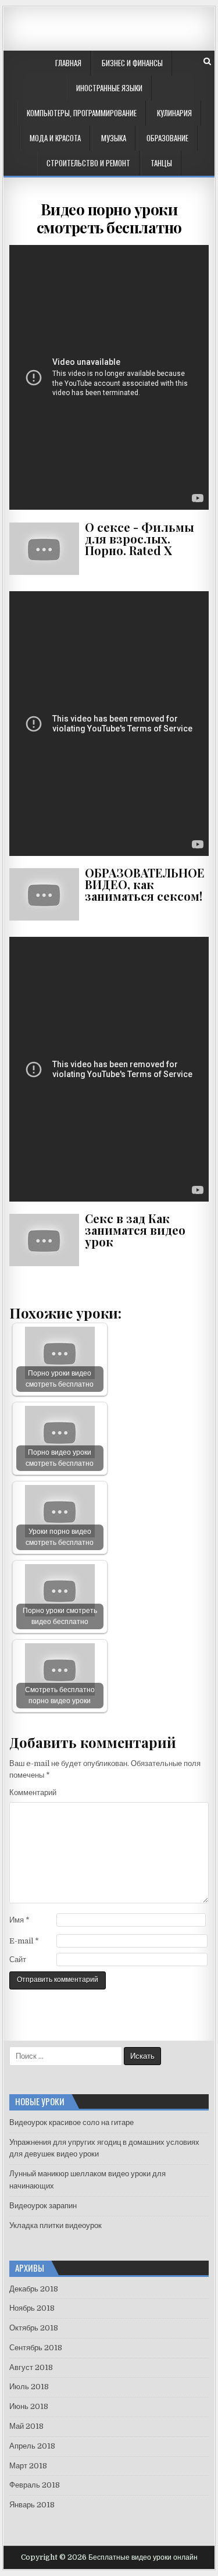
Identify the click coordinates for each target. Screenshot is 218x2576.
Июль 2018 (29, 2387)
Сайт (18, 1959)
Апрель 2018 (32, 2446)
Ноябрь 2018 (32, 2308)
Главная (68, 63)
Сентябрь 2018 (36, 2348)
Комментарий (33, 1792)
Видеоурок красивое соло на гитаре (72, 2122)
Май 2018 (26, 2426)
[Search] (207, 61)
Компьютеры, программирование (82, 113)
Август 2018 (31, 2367)
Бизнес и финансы (132, 63)
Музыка (114, 138)
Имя (19, 1920)
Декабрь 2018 (34, 2289)
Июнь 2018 (29, 2406)
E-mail (24, 1941)
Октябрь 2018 (34, 2328)
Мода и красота (55, 138)
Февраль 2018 (35, 2485)
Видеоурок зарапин (43, 2206)
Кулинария (174, 113)
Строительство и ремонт (88, 163)
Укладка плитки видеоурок (56, 2225)
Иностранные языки (109, 88)
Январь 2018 (32, 2505)
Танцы (161, 163)
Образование (167, 138)
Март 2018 (28, 2466)
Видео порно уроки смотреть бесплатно (109, 218)
